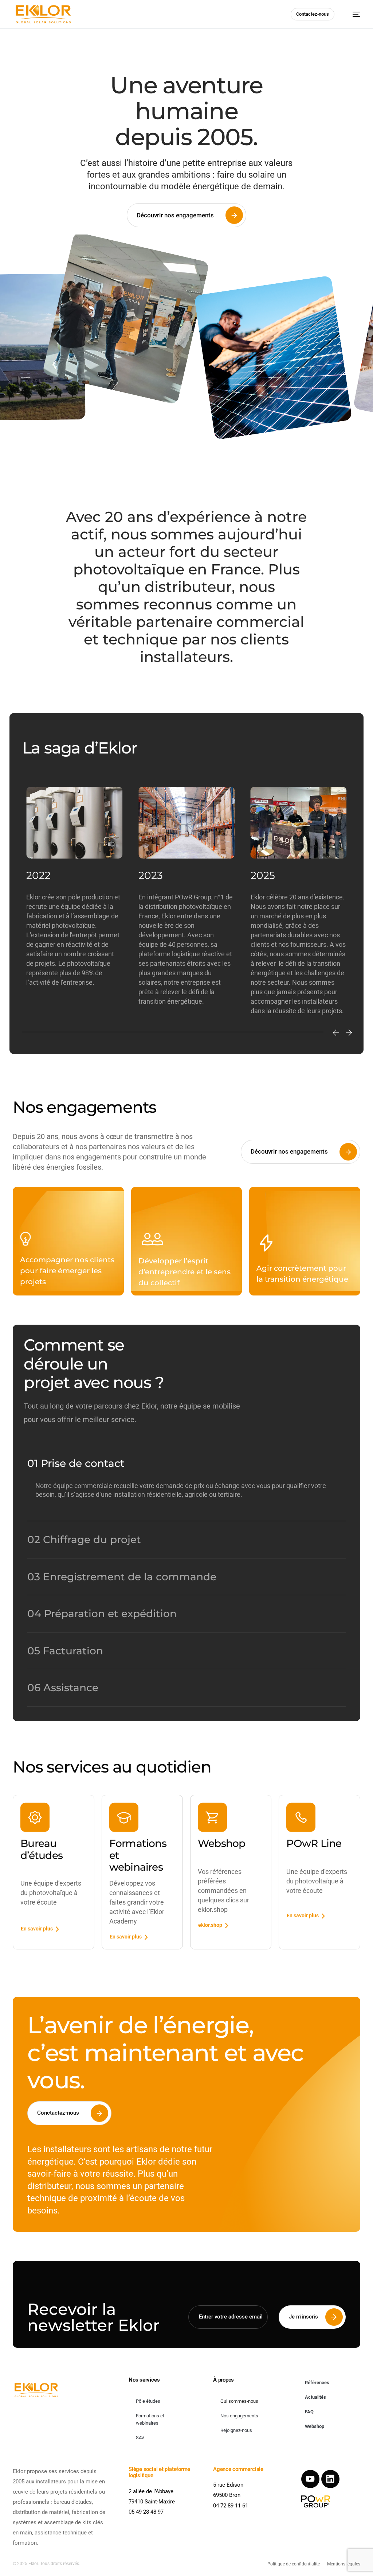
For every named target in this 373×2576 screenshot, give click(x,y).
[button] (336, 1033)
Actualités (315, 2397)
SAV (140, 2438)
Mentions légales (344, 2564)
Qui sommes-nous (239, 2401)
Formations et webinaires (150, 2419)
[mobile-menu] (353, 14)
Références (317, 2383)
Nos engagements (239, 2416)
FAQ (309, 2412)
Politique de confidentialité (294, 2564)
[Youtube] (310, 2479)
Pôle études (148, 2401)
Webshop (315, 2426)
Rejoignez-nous (236, 2430)
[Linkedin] (330, 2479)
